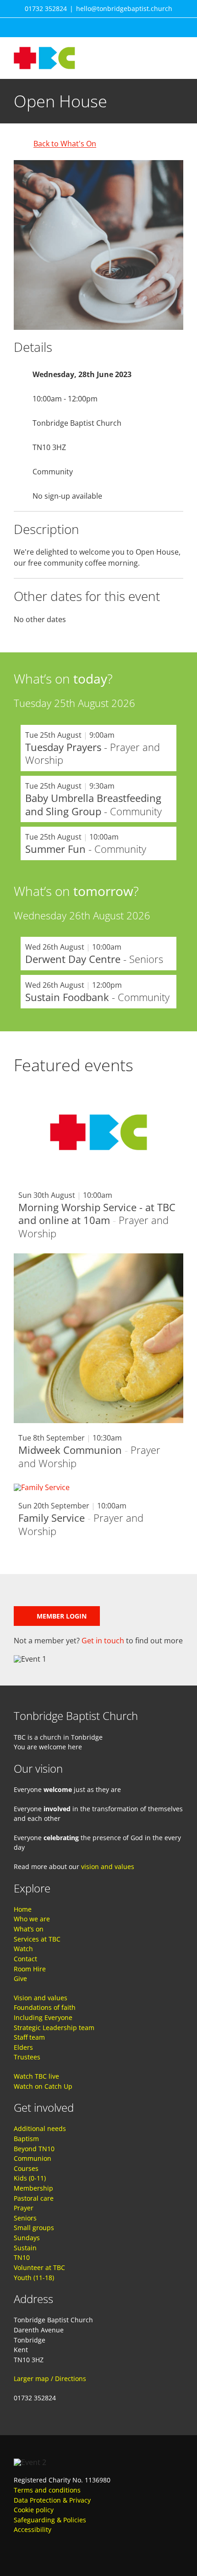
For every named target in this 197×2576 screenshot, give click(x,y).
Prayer (24, 2208)
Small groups (34, 2228)
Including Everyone (43, 2017)
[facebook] (17, 2548)
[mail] (50, 2548)
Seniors (25, 2218)
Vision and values (41, 1998)
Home (23, 1909)
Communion (33, 2158)
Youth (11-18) (34, 2278)
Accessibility (33, 2529)
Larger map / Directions (50, 2378)
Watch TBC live (36, 2076)
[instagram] (83, 2548)
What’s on (29, 1929)
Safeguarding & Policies (50, 2520)
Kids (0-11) (30, 2178)
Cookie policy (34, 2510)
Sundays (27, 2238)
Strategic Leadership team (54, 2028)
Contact (25, 1959)
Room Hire (30, 1969)
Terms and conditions (47, 2490)
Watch (23, 1949)
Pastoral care (34, 2198)
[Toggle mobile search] (163, 52)
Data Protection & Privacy (52, 2500)
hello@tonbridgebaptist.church (124, 8)
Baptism (26, 2139)
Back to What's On (65, 144)
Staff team (29, 2037)
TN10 (22, 2257)
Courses (26, 2168)
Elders (23, 2047)
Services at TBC (37, 1939)
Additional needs (40, 2128)
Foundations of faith (45, 2007)
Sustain (25, 2248)
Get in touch (103, 1641)
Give (20, 1978)
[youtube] (34, 2548)
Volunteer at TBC (39, 2267)
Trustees (27, 2057)
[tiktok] (67, 2548)
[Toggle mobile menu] (180, 52)
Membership (33, 2188)
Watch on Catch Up (43, 2086)
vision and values (108, 1867)
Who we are (32, 1919)
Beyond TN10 (34, 2149)
